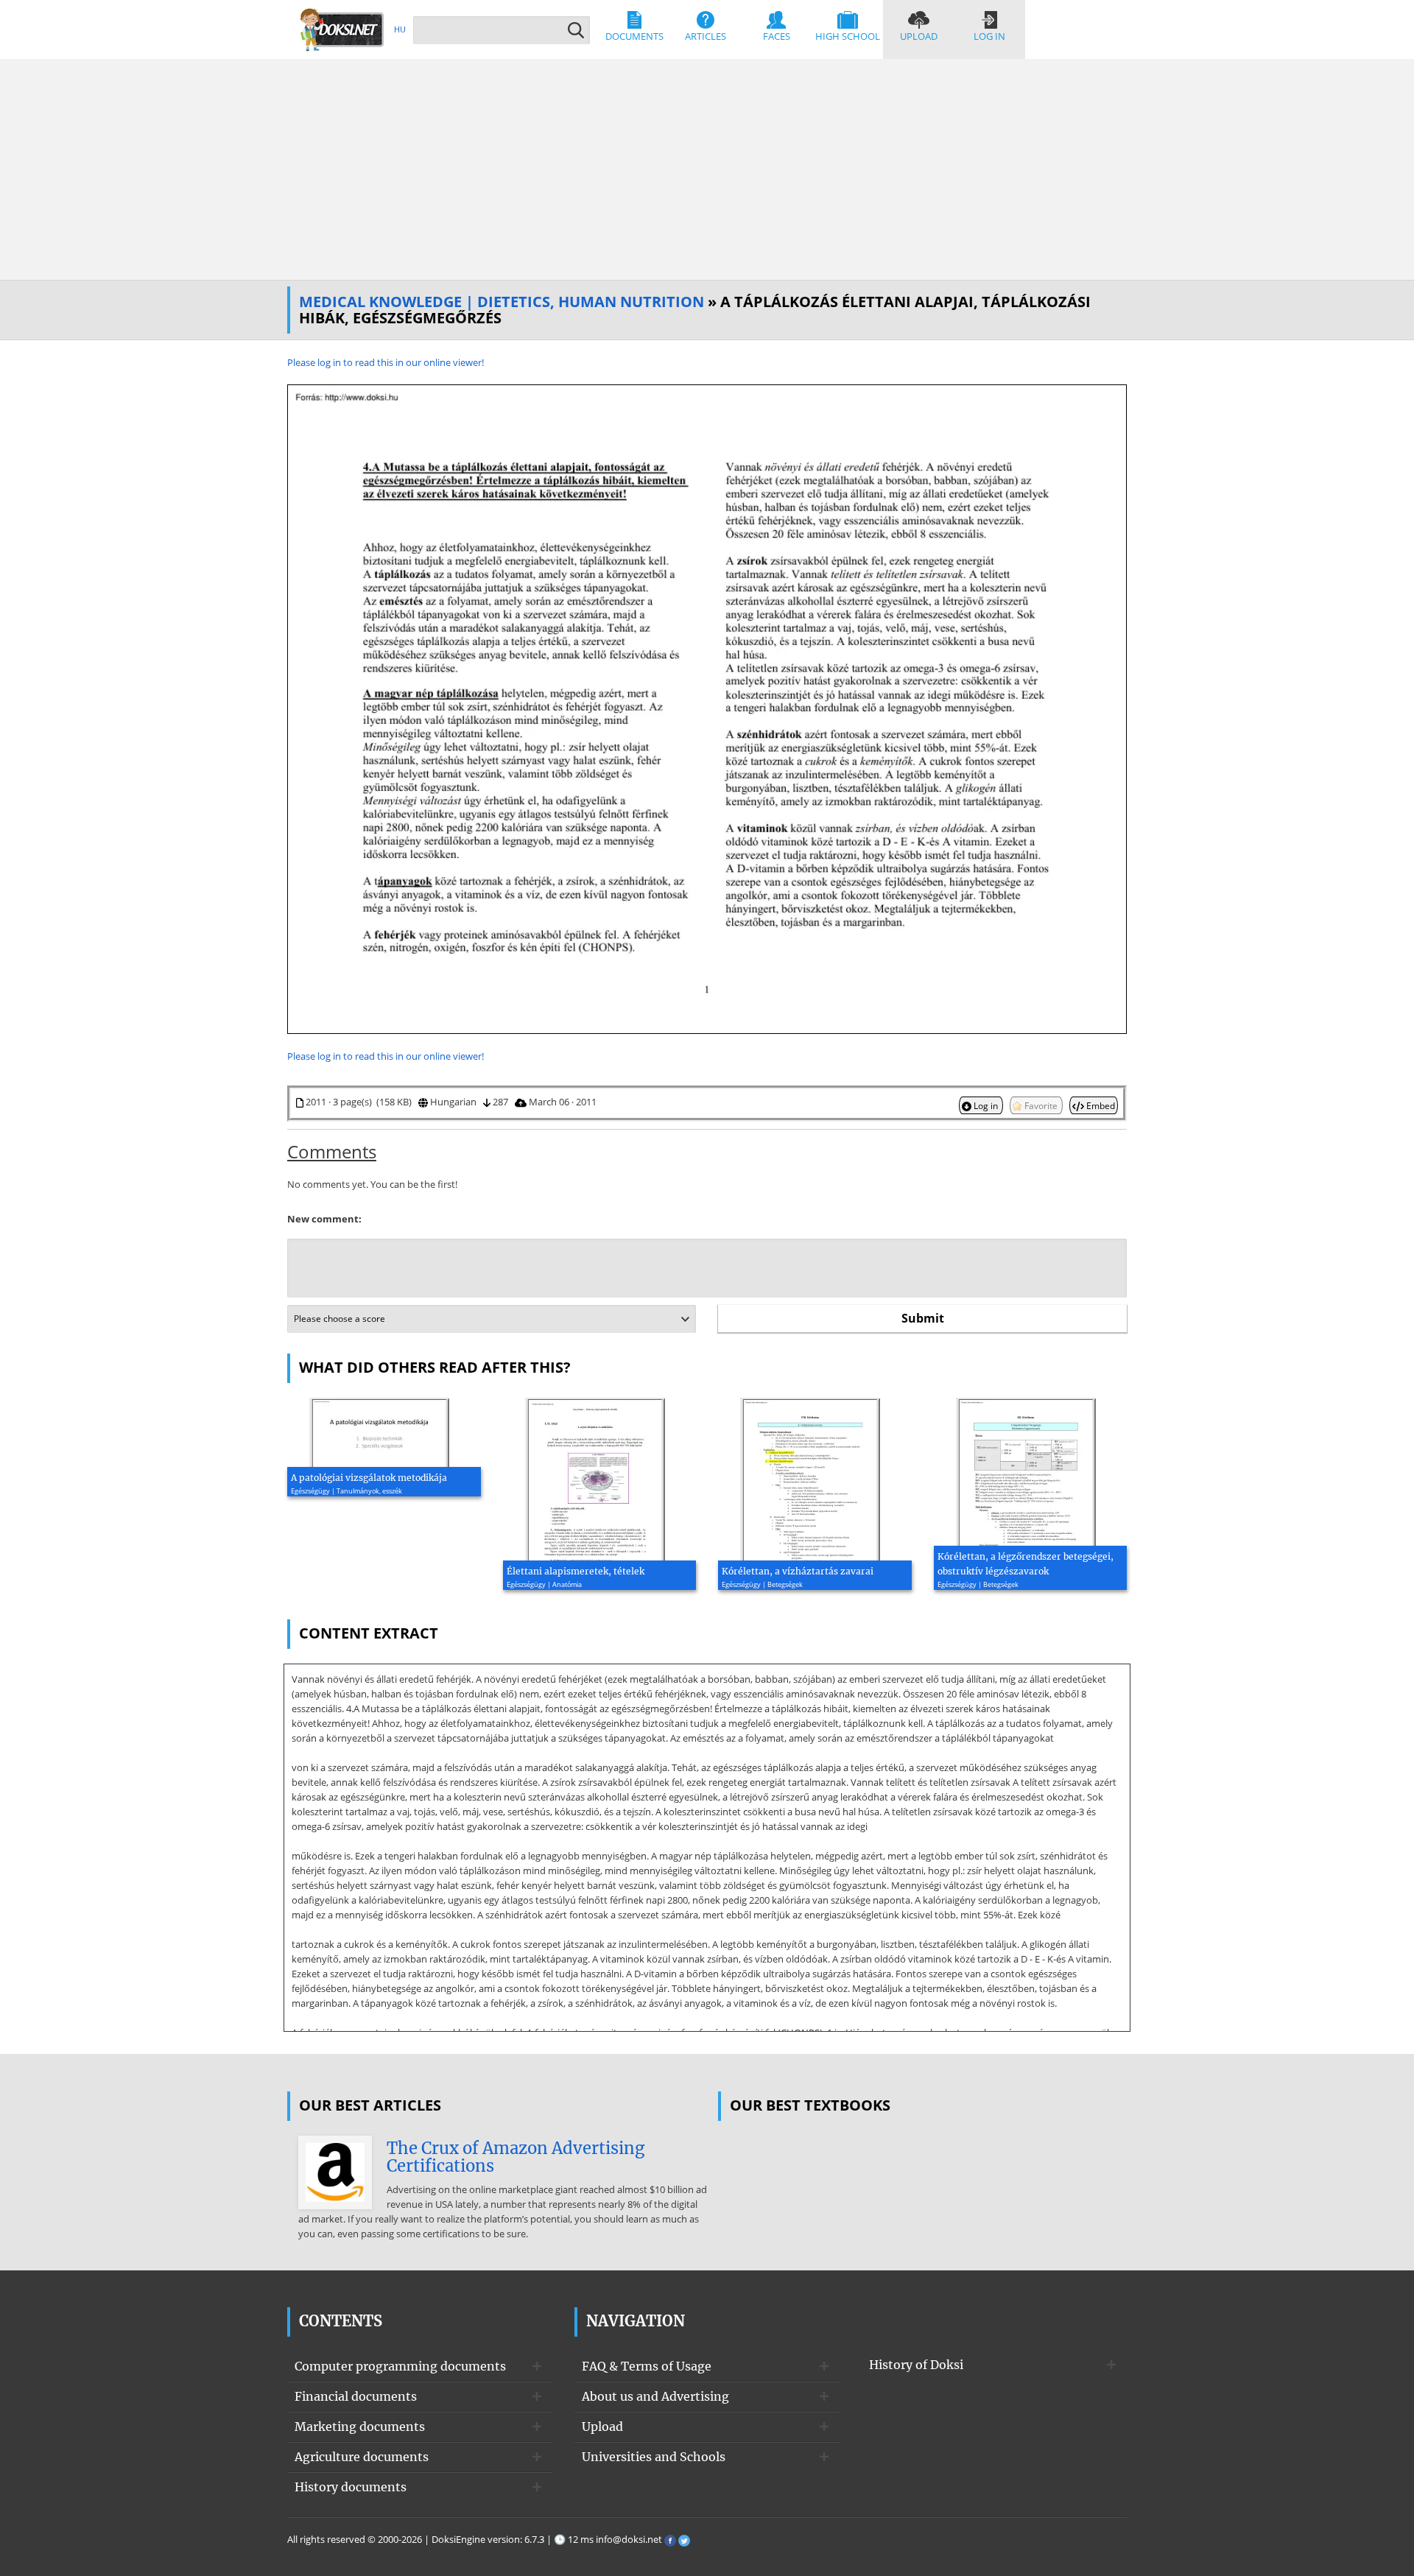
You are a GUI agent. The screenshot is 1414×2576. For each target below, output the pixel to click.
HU (400, 29)
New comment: (324, 1219)
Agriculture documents (362, 2457)
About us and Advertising (655, 2396)
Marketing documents (360, 2427)
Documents (634, 36)
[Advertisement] (707, 169)
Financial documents (356, 2396)
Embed (1100, 1105)
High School (848, 36)
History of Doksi (916, 2365)
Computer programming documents (400, 2366)
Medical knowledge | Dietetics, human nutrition (502, 302)
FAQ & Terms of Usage (647, 2366)
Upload (919, 36)
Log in (989, 36)
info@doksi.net (629, 2539)
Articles (706, 36)
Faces (777, 36)
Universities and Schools (654, 2457)
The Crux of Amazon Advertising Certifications (516, 2157)
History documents (351, 2487)
